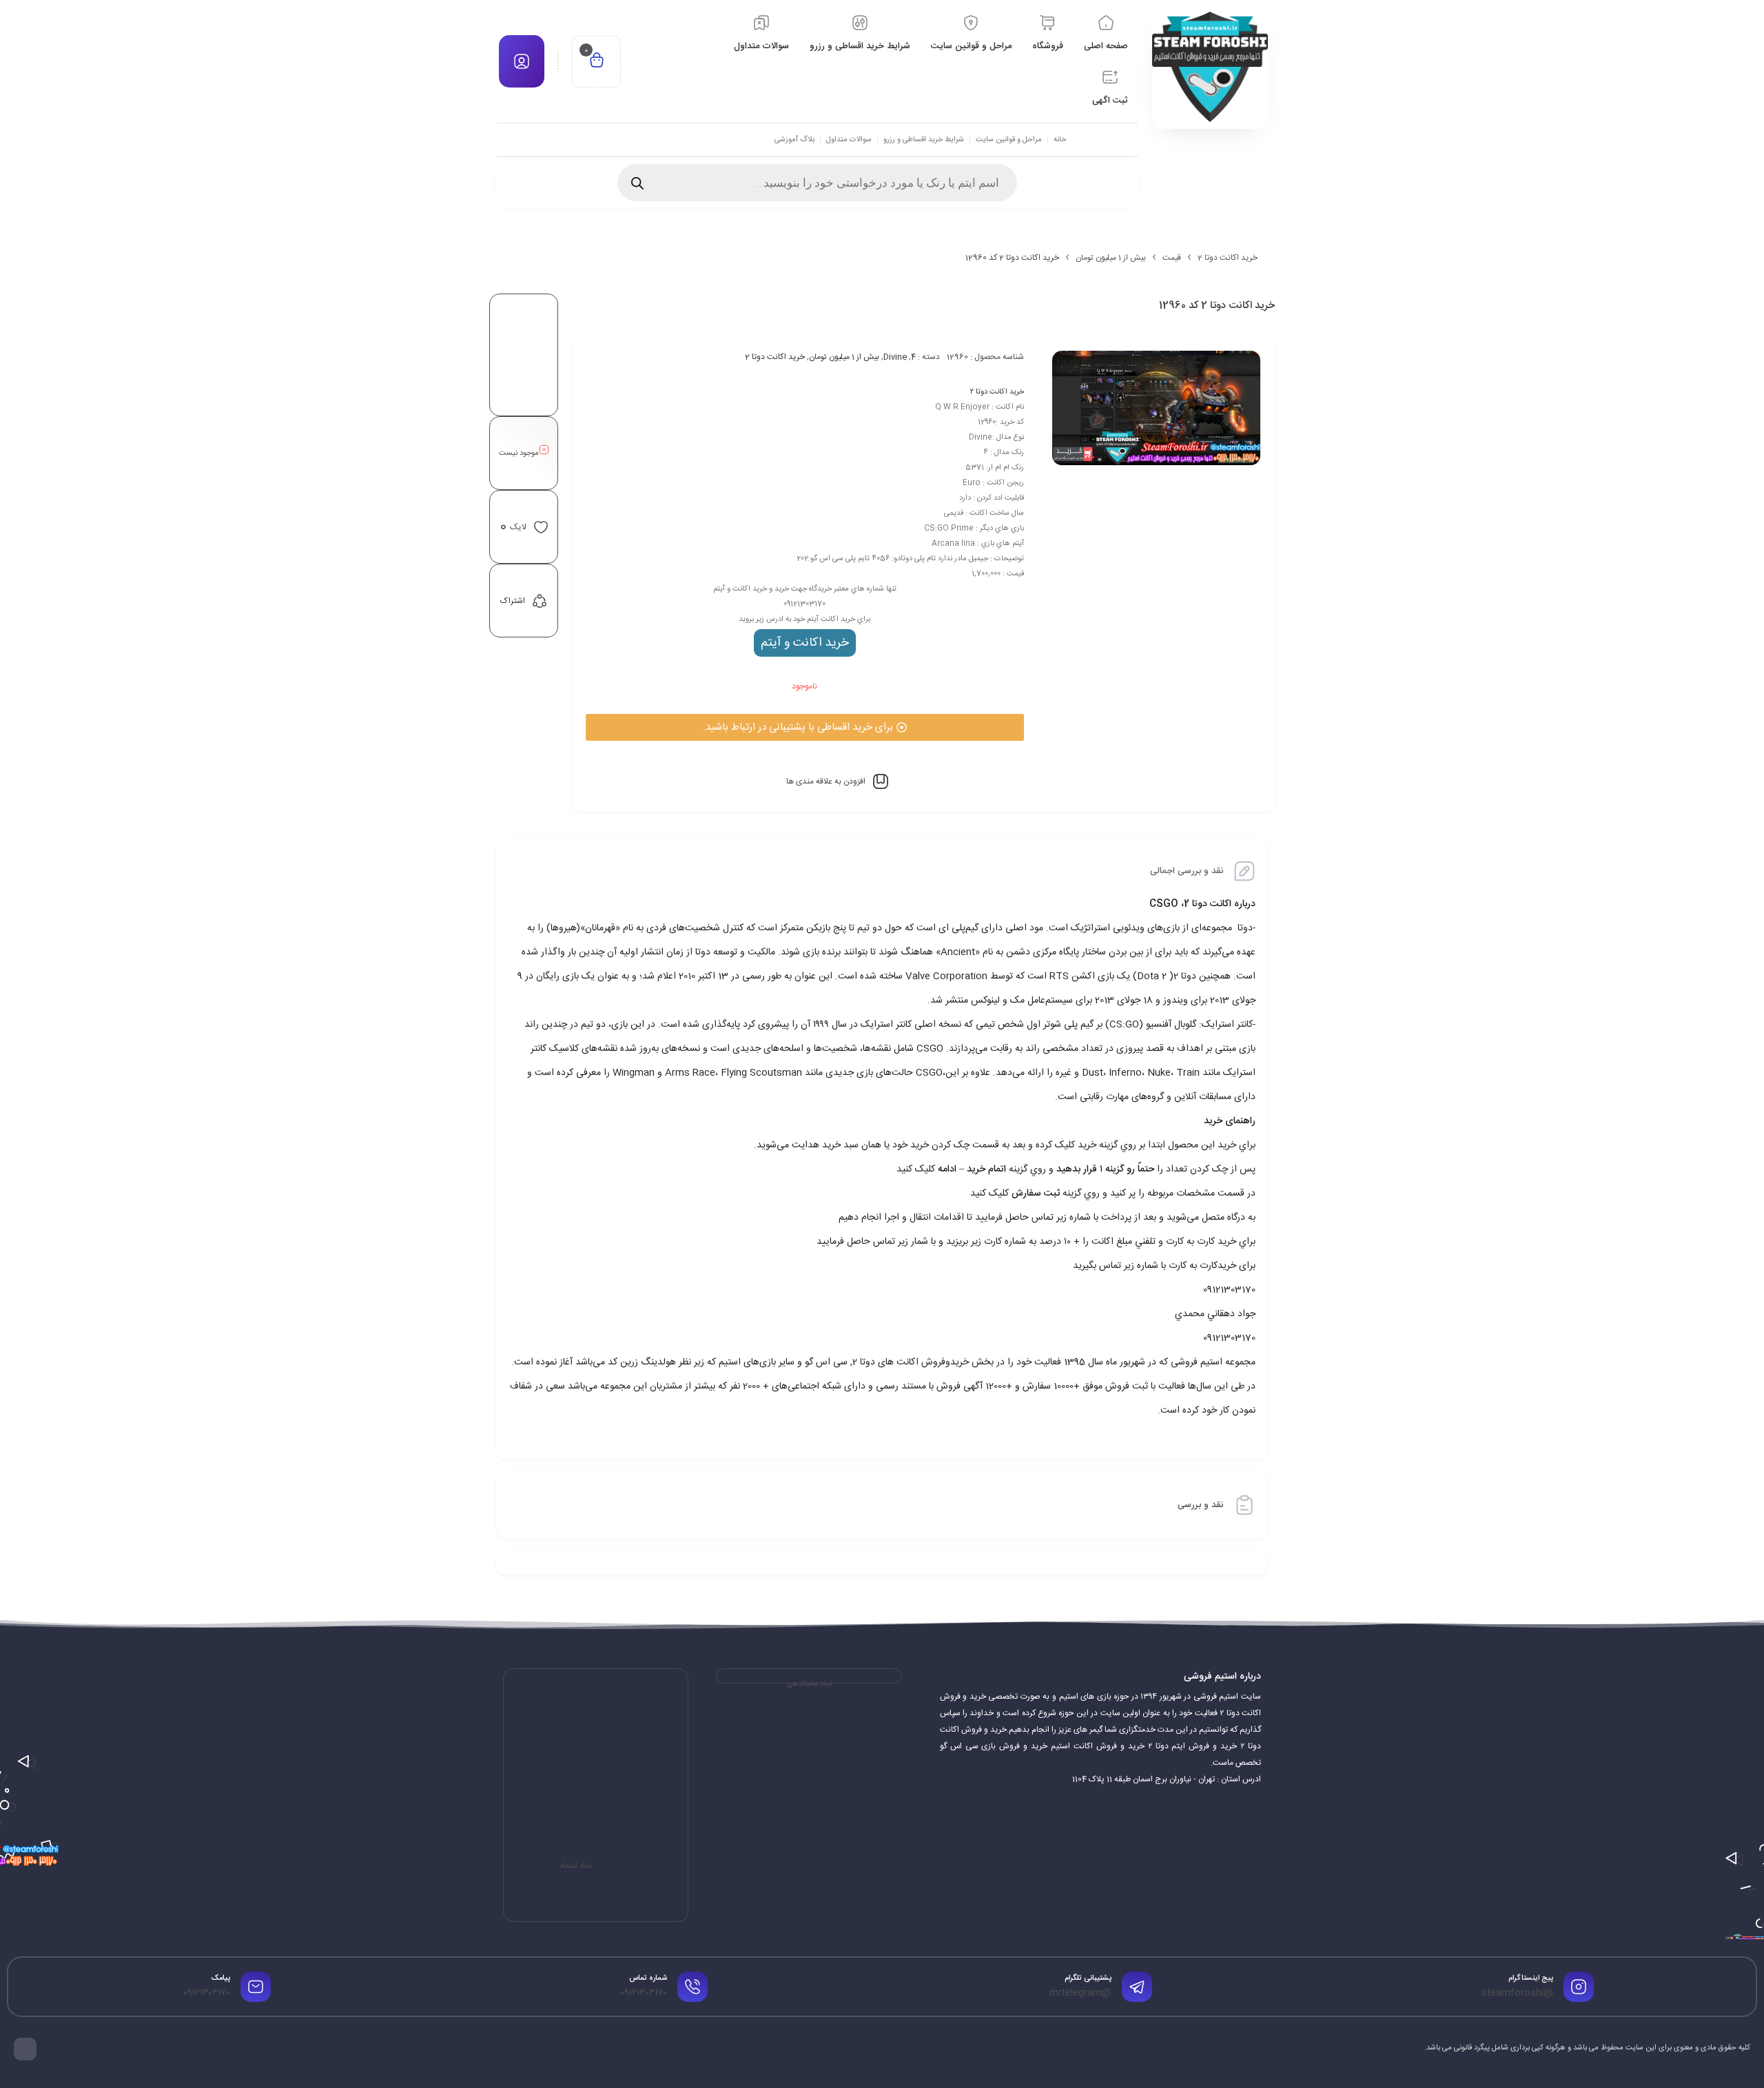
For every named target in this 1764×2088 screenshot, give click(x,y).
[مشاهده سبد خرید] (597, 62)
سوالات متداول (849, 140)
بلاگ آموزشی (794, 140)
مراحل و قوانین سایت (1009, 140)
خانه (1060, 140)
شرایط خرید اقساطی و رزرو (924, 140)
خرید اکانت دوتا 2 (1228, 258)
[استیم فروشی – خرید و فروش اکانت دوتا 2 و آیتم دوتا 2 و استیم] (1210, 67)
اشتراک (513, 601)
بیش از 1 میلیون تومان (1111, 258)
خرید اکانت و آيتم (805, 643)
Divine (895, 357)
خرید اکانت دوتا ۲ (997, 392)
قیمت (1172, 258)
